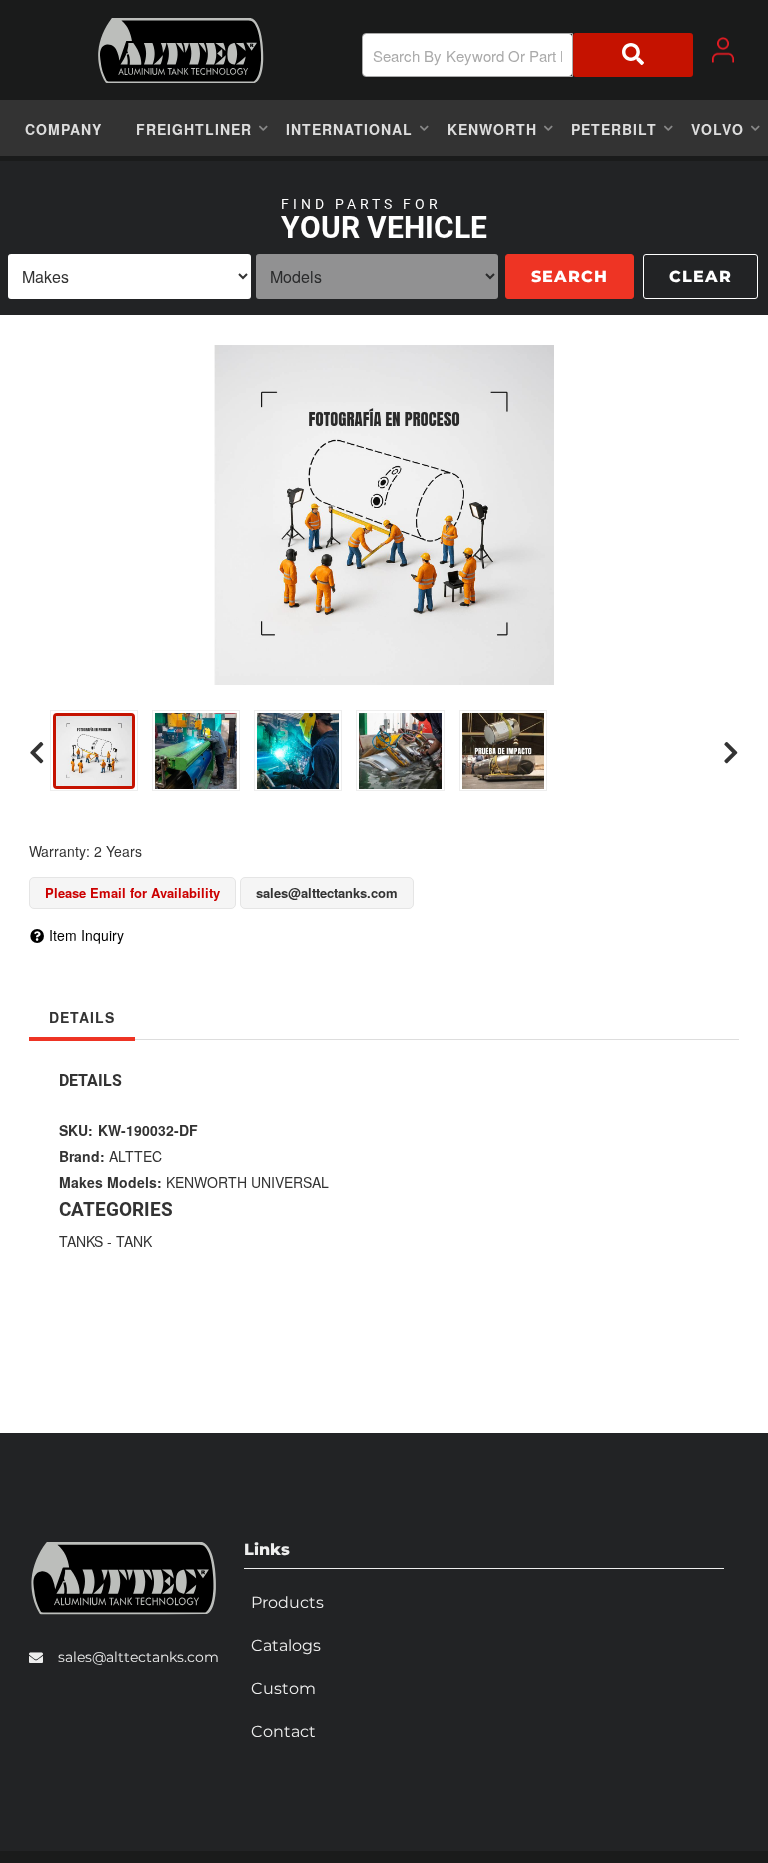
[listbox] (129, 276)
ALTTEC (135, 1156)
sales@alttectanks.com (138, 1657)
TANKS (81, 1241)
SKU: (76, 1130)
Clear (700, 276)
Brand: (82, 1156)
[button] (528, 55)
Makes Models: (110, 1182)
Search (569, 276)
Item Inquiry (86, 935)
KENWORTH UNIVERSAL (247, 1182)
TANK (134, 1241)
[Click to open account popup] (723, 50)
